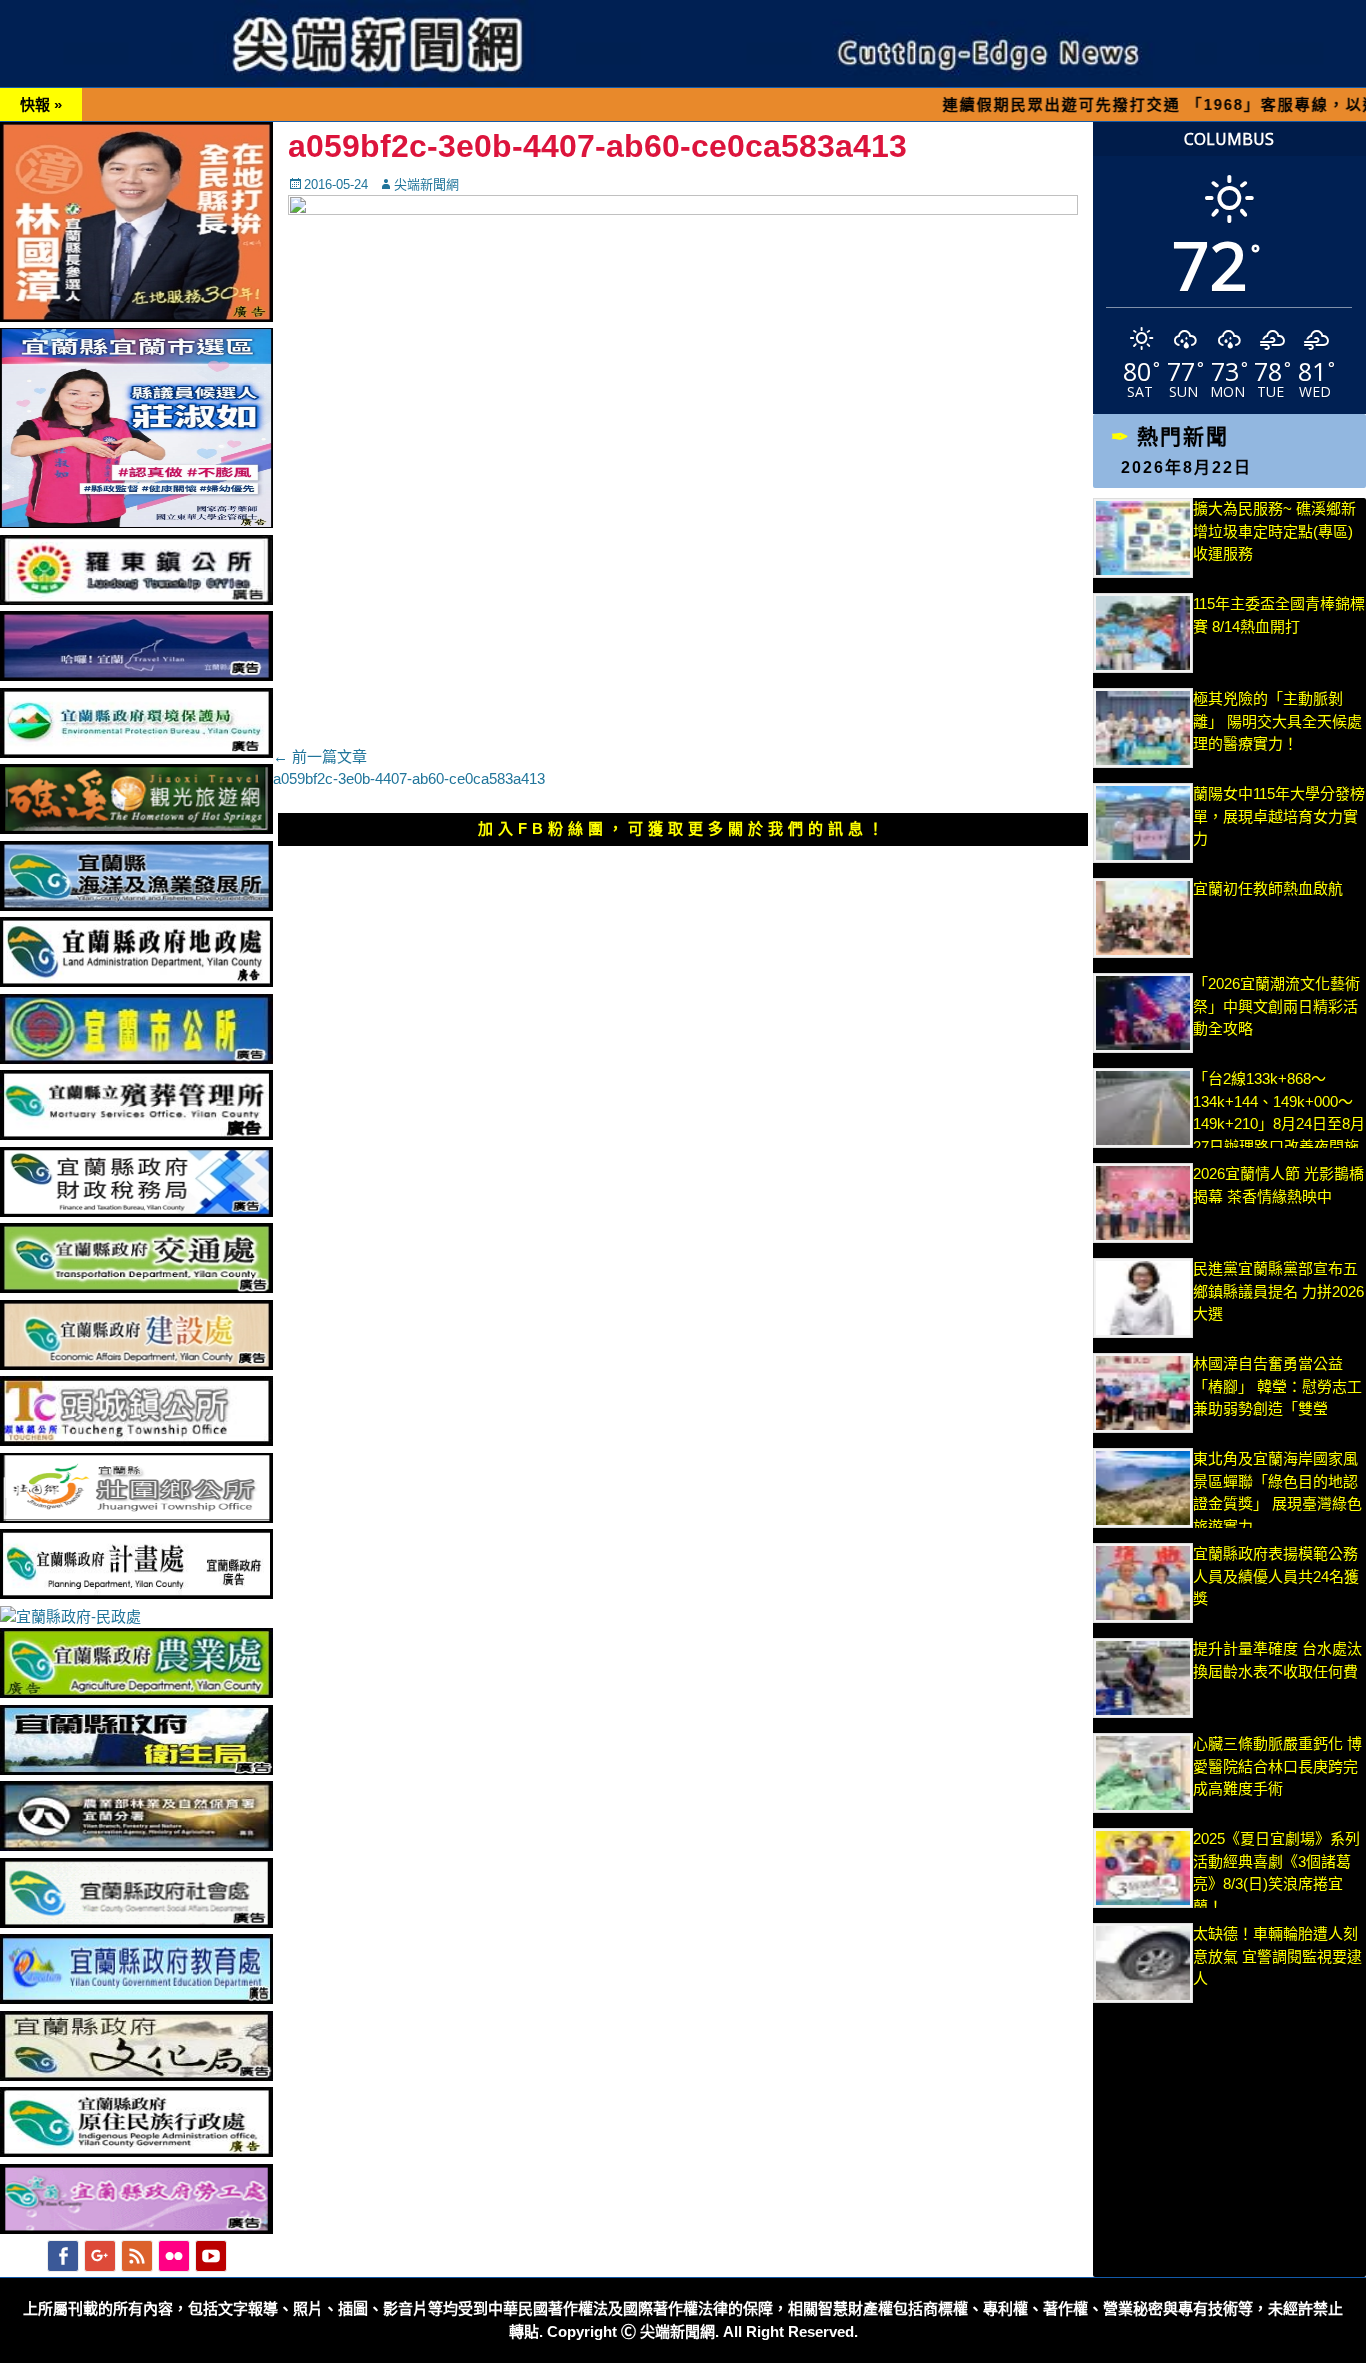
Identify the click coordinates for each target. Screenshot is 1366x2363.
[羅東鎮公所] (136, 599)
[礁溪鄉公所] (136, 828)
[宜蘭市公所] (136, 1058)
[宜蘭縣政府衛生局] (136, 1769)
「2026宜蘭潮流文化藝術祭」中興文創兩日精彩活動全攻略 (1276, 1006)
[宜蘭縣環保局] (136, 752)
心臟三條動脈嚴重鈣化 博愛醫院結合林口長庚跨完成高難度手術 (1277, 1766)
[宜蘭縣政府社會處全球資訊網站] (136, 1922)
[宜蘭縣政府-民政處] (70, 1616)
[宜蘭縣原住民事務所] (136, 2151)
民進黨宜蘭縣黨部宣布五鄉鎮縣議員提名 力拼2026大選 (1278, 1291)
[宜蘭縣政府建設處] (136, 1364)
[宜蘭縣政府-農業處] (136, 1692)
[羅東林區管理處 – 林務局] (136, 1845)
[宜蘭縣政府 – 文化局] (136, 2075)
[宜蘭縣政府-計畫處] (136, 1593)
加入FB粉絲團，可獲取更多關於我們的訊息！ (683, 828)
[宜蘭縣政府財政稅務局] (136, 1211)
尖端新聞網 (426, 184)
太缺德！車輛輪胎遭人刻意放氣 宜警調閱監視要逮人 (1277, 1956)
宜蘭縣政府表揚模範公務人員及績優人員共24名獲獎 (1276, 1576)
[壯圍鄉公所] (136, 1517)
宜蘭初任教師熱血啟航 (1268, 888)
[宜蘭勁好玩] (136, 675)
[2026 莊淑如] (136, 522)
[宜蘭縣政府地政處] (136, 981)
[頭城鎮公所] (136, 1440)
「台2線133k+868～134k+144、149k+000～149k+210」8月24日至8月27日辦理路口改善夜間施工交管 (1279, 1123)
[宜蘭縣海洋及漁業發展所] (136, 905)
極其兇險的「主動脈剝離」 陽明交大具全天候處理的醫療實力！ (1277, 721)
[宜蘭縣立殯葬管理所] (136, 1134)
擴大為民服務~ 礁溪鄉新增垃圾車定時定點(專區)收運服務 (1274, 531)
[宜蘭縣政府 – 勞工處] (136, 2228)
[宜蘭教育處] (136, 1998)
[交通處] (136, 1287)
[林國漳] (136, 316)
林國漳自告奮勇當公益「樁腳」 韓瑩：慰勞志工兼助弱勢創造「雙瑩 (1277, 1386)
